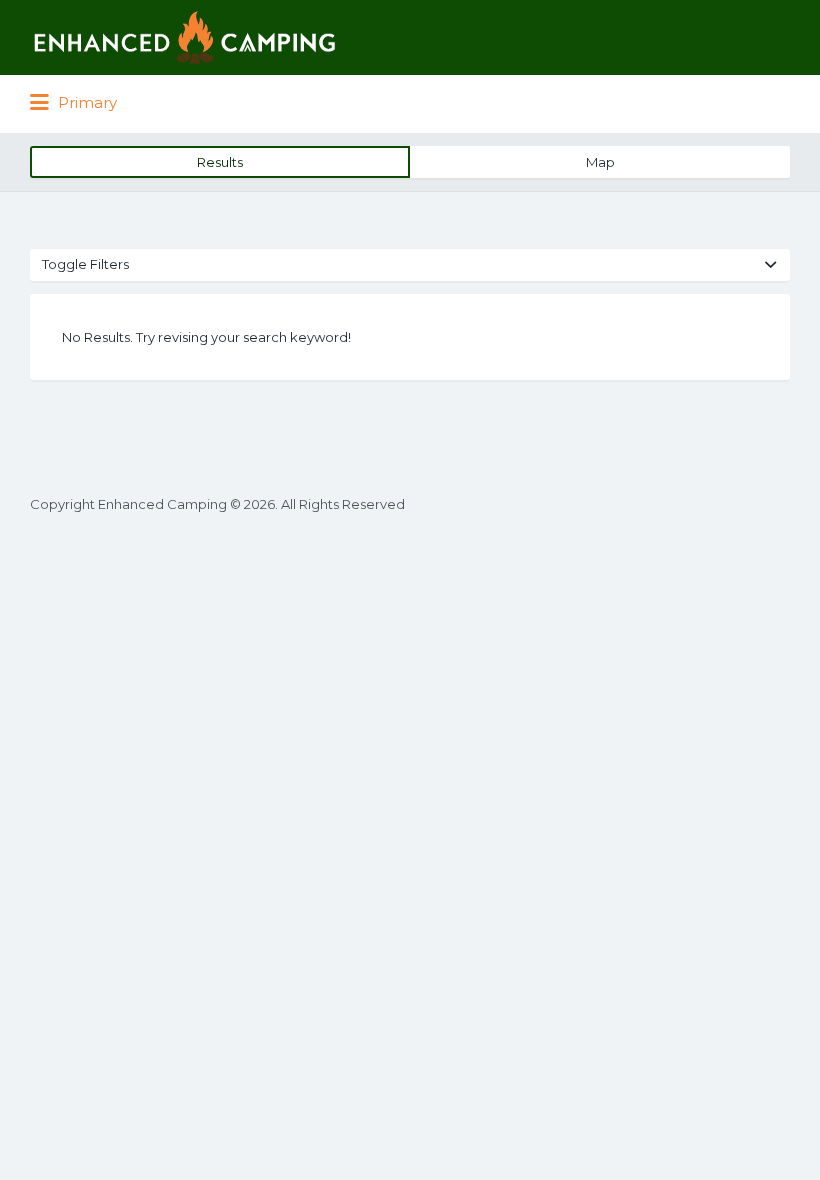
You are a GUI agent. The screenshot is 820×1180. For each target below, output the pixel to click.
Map (600, 162)
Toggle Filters (85, 264)
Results (220, 162)
